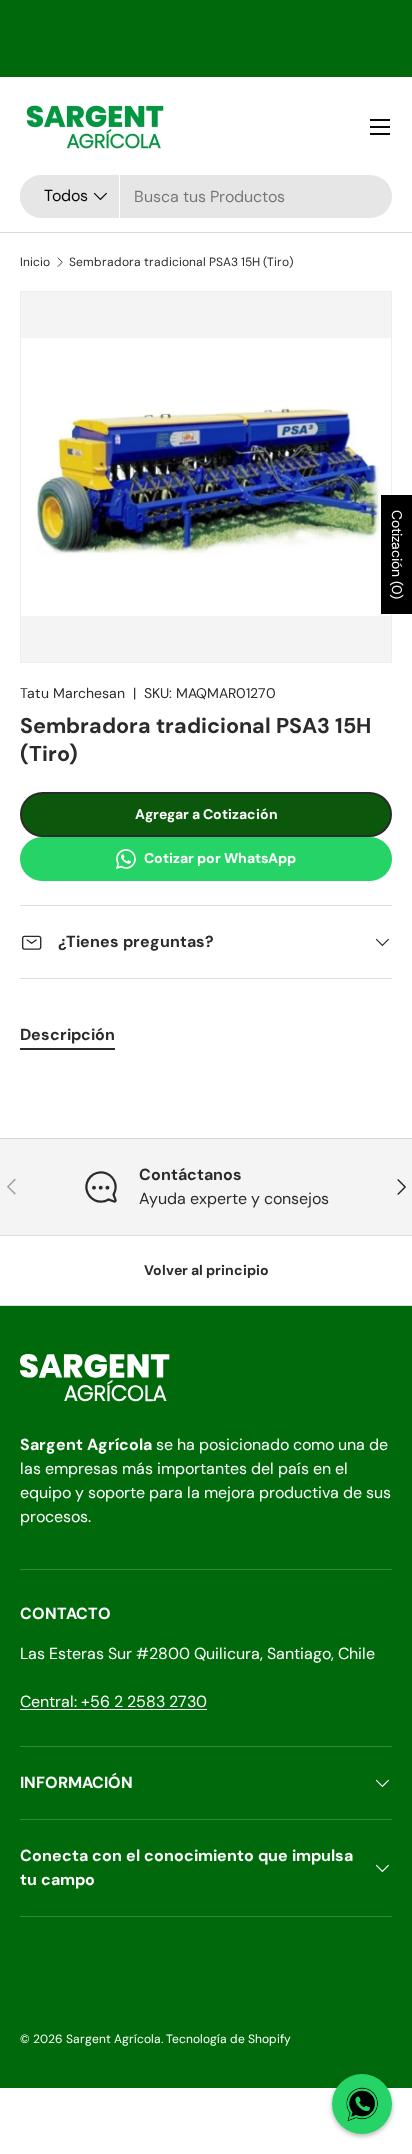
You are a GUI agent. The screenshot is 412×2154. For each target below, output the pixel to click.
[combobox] (206, 196)
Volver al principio (206, 1270)
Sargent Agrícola (113, 2039)
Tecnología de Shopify (228, 2039)
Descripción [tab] (67, 1034)
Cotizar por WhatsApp (220, 858)
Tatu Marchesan (72, 693)
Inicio (35, 262)
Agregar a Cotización (206, 814)
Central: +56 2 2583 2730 (113, 1701)
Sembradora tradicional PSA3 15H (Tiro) (181, 262)
